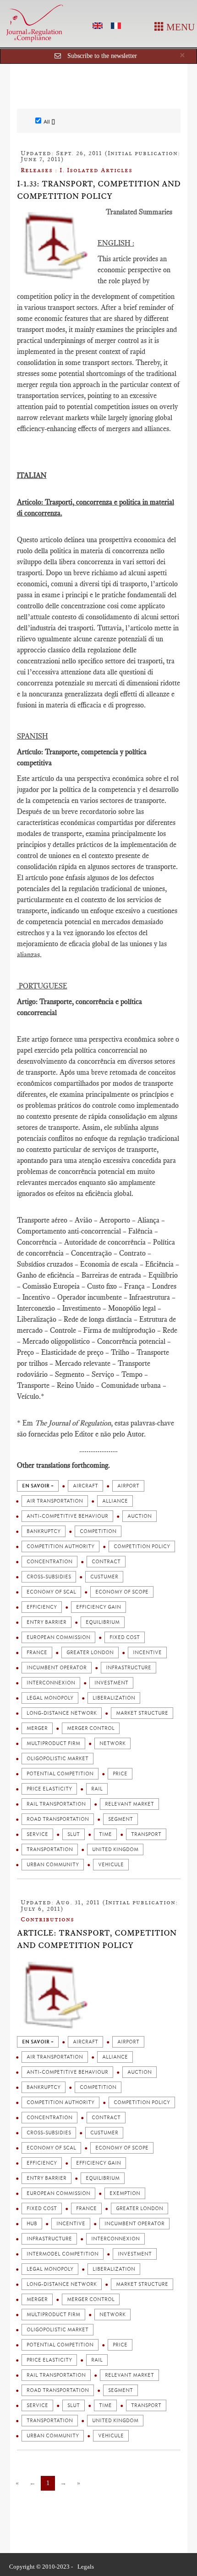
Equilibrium (103, 1622)
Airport (128, 1486)
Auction (140, 1516)
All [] (49, 122)
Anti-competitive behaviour (67, 1516)
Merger (37, 1728)
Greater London (90, 1653)
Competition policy (142, 1546)
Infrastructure (129, 1668)
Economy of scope (122, 1592)
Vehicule (111, 1865)
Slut (74, 1834)
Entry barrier (47, 1622)
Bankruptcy (44, 1531)
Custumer (104, 1577)
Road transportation (58, 1819)
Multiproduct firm (53, 1743)
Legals (86, 2567)
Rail (97, 1789)
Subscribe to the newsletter (102, 56)
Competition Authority (60, 1546)
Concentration (49, 1562)
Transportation (50, 1849)
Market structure (142, 1713)
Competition (98, 1531)
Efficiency (42, 1607)
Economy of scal (51, 1592)
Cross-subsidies (49, 1577)
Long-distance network (62, 1713)
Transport (146, 1834)
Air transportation (55, 1501)
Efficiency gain (98, 1607)
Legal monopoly (50, 1698)
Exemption (125, 2193)
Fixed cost (125, 1637)
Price (120, 1774)
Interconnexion (51, 1683)
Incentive (147, 1653)
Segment (120, 1819)
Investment (111, 1683)
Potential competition (60, 1774)
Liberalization (114, 1698)
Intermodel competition (63, 2254)
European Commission (58, 1637)
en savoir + (38, 1486)
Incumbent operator (57, 1668)
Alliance (115, 1501)
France (37, 1653)
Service (37, 1834)
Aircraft (85, 1486)
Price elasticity (49, 1789)
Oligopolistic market (57, 1759)
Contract (106, 1562)
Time (105, 1834)
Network (112, 1743)
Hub (32, 2224)
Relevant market (129, 1804)
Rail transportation (56, 1804)
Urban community (53, 1865)
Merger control (91, 1728)
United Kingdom (115, 1849)
